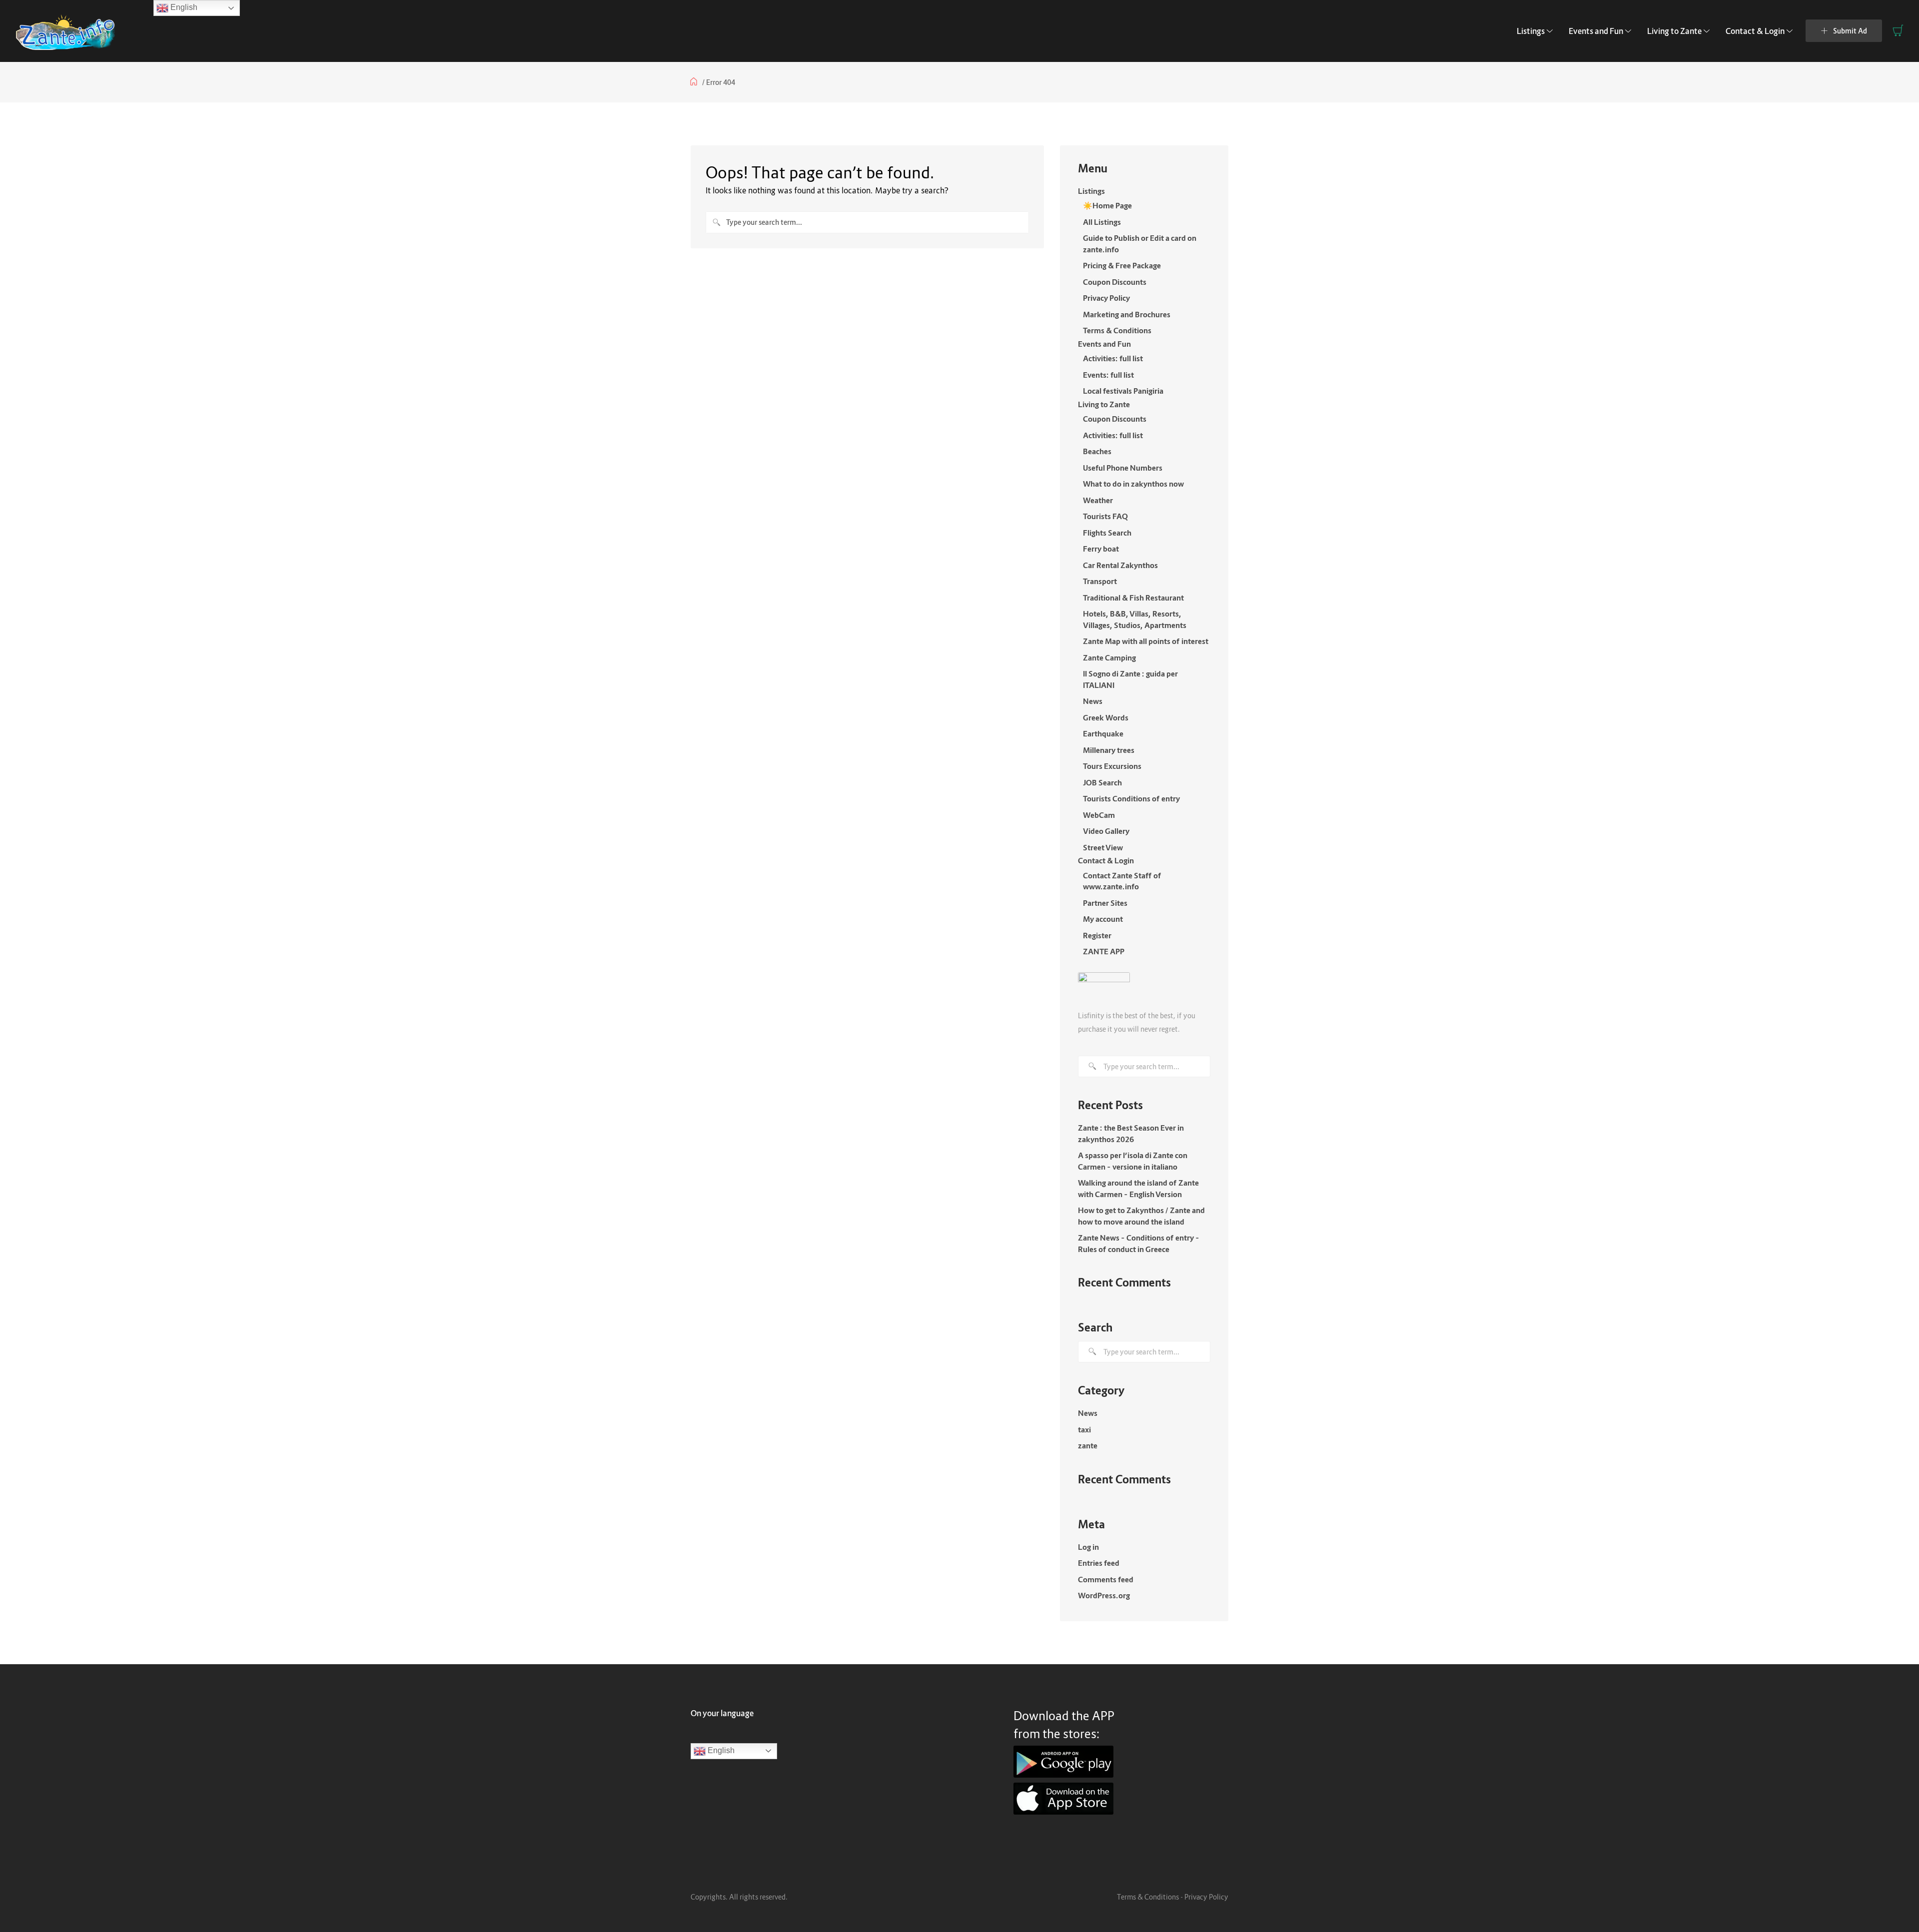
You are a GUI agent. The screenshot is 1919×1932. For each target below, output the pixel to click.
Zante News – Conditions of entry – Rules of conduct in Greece (1139, 1243)
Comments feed (1106, 1579)
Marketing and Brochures (1127, 314)
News (1093, 701)
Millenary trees (1109, 750)
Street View (1103, 847)
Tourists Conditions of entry (1131, 798)
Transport (1100, 581)
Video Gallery (1106, 831)
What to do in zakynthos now (1133, 484)
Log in (1088, 1547)
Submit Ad (1850, 31)
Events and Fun (1596, 31)
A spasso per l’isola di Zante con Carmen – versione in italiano (1133, 1161)
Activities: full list (1113, 358)
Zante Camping (1109, 657)
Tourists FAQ (1105, 516)
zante (1088, 1445)
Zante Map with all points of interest (1146, 641)
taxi (1084, 1429)
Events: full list (1108, 375)
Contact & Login (1755, 31)
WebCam (1099, 815)
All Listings (1102, 222)
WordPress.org (1104, 1595)
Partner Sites (1105, 903)
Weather (1098, 500)
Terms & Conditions (1117, 330)
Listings (1531, 31)
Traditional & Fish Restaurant (1133, 598)
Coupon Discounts (1115, 282)
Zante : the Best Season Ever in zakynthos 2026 (1131, 1133)
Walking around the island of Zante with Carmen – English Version (1138, 1188)
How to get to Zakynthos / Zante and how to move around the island (1141, 1216)
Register (1097, 935)
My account (1103, 919)
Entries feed (1099, 1563)
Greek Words (1106, 717)
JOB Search (1102, 782)
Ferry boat (1101, 549)
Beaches (1097, 451)
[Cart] (1898, 30)
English (720, 1750)
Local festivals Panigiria (1123, 391)
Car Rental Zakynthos (1120, 565)
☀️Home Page (1107, 205)
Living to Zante (1674, 31)
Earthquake (1103, 733)
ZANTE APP (1104, 951)
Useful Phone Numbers (1123, 468)
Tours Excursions (1112, 766)
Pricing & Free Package (1122, 265)
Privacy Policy (1106, 298)
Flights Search (1107, 533)
